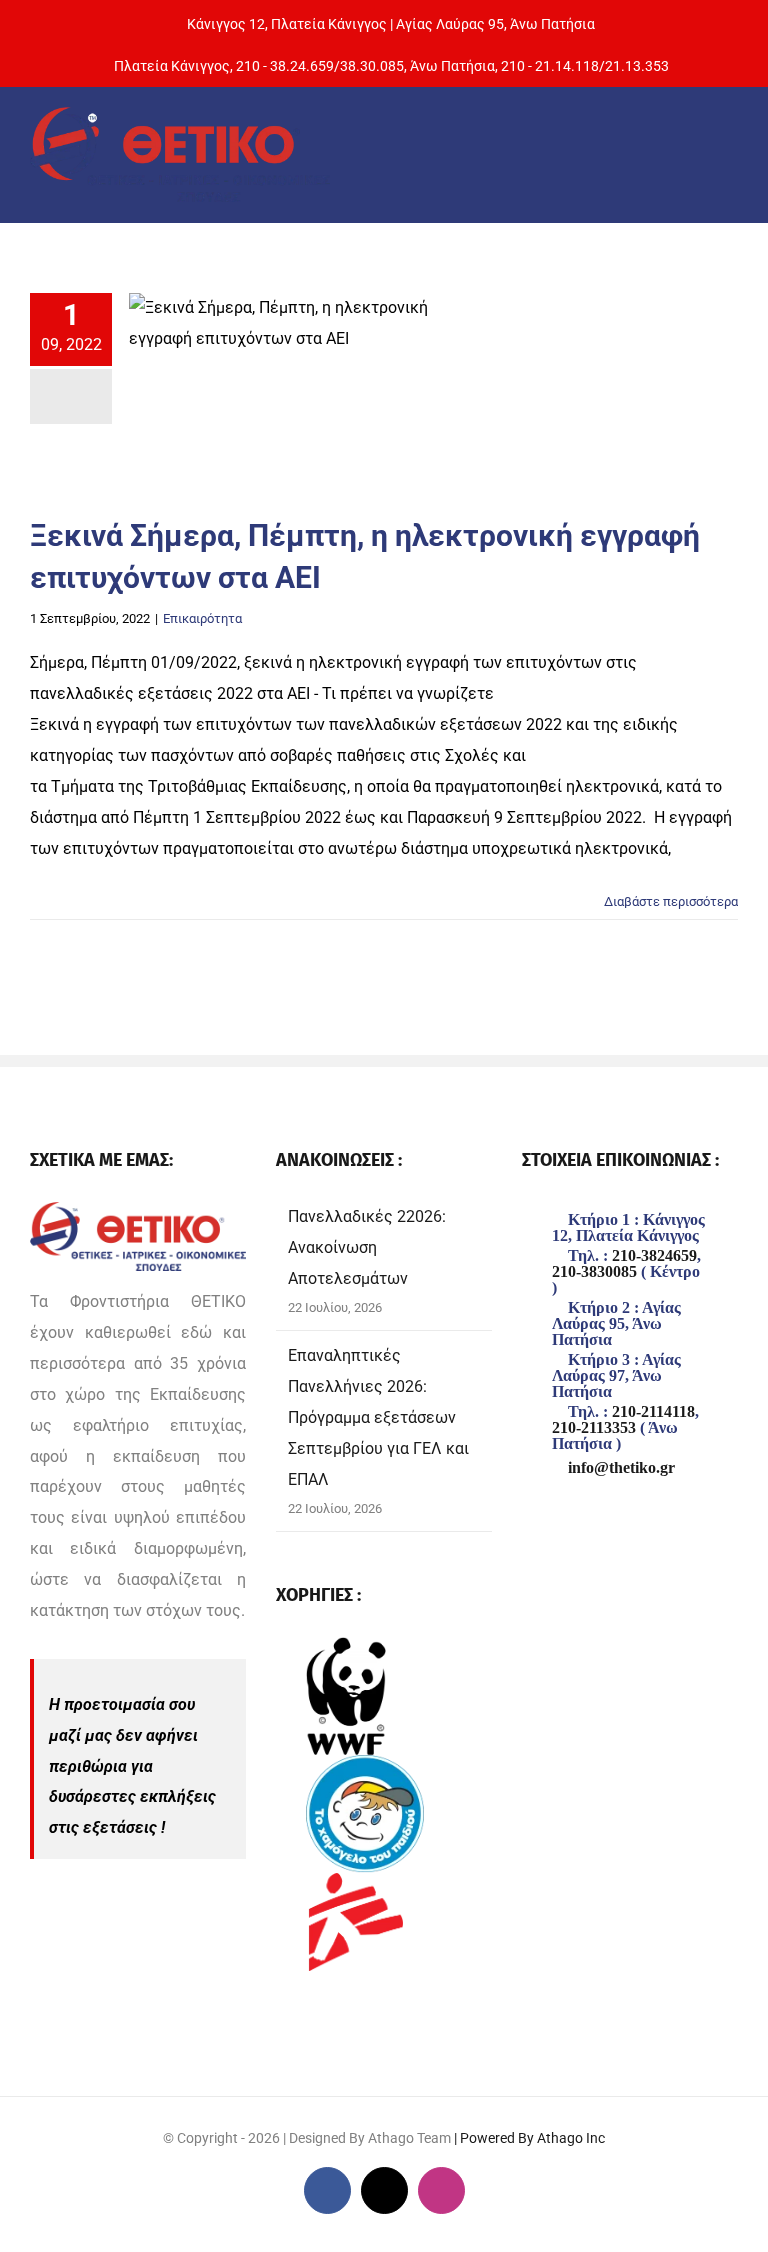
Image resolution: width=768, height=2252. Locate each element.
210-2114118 (653, 1412)
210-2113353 (594, 1428)
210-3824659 (654, 1256)
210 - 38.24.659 (285, 66)
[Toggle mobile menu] (722, 152)
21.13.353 (637, 66)
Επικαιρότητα (202, 618)
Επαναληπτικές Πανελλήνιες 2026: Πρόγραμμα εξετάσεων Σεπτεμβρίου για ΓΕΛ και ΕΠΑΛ (378, 1417)
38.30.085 (372, 66)
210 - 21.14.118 (550, 66)
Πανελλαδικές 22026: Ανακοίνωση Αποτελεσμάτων (367, 1247)
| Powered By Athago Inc (529, 2138)
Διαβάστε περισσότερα (671, 901)
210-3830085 (594, 1272)
